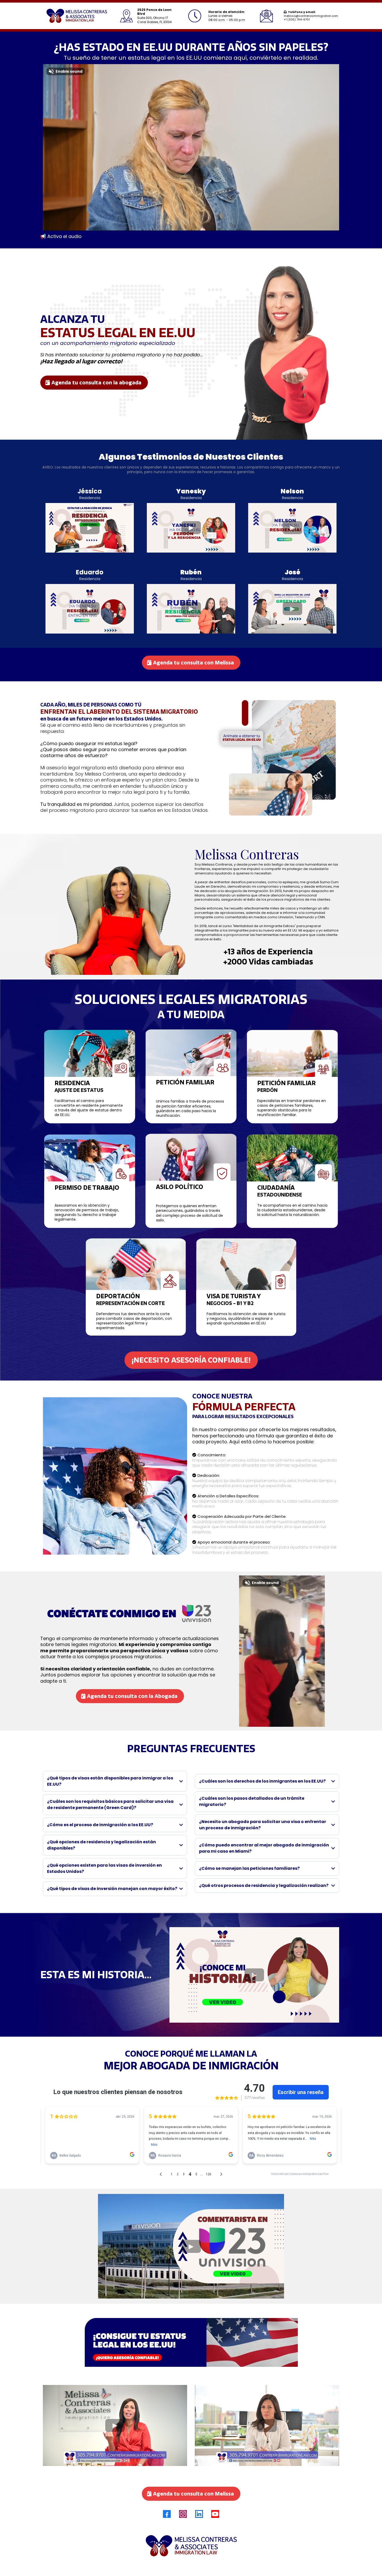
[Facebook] (167, 2514)
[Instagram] (183, 2514)
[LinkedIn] (199, 2514)
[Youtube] (215, 2514)
